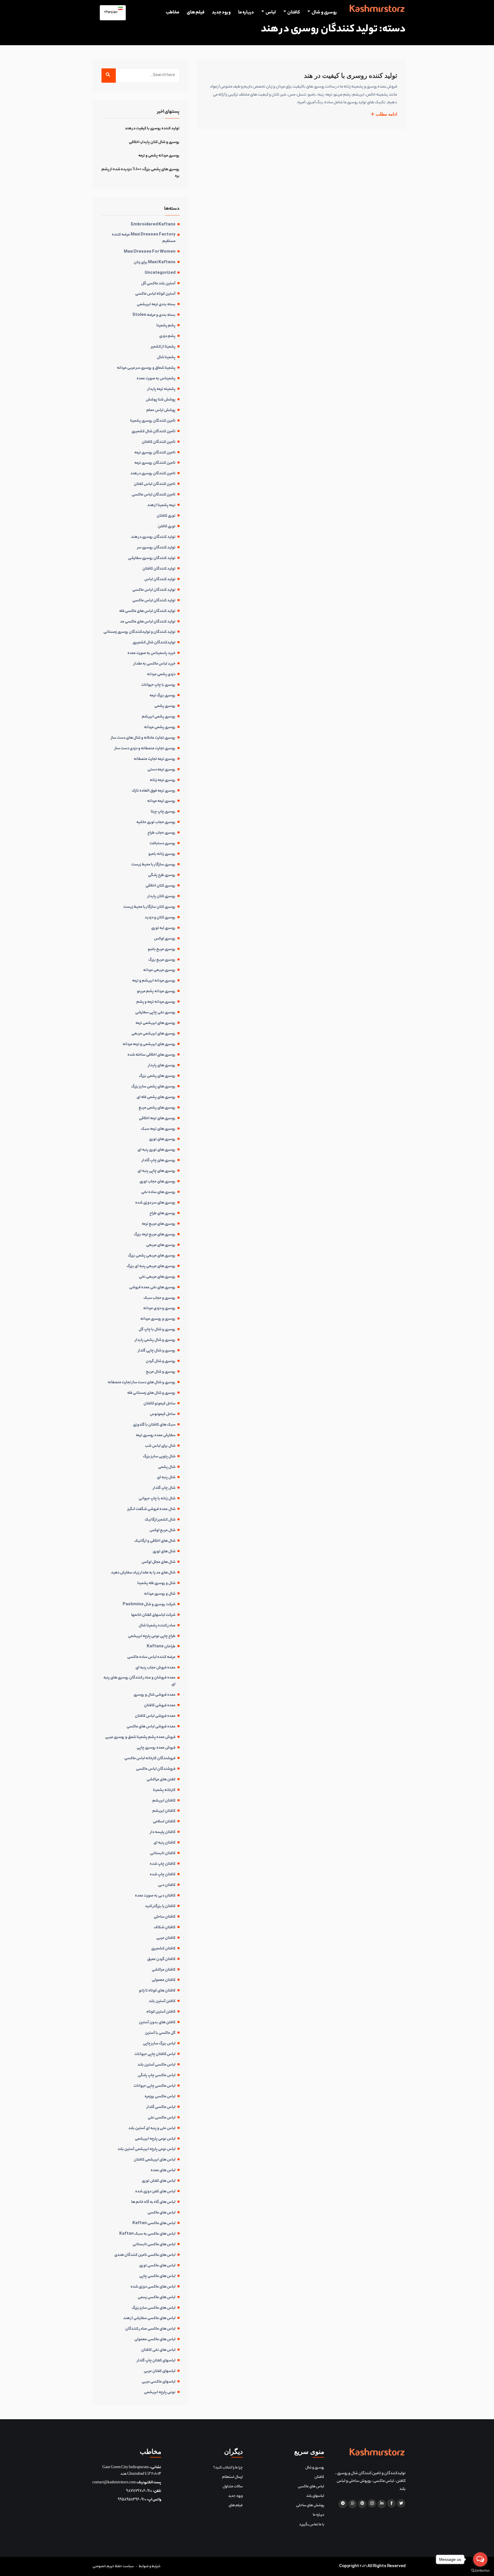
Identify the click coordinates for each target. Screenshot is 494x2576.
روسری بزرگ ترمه (163, 696)
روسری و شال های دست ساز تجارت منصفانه (142, 1383)
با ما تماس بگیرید (312, 2525)
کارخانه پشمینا (164, 1790)
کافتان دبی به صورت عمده (155, 1896)
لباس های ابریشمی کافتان (155, 2160)
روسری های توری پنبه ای (157, 1150)
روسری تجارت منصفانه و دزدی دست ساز (145, 749)
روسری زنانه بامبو (162, 854)
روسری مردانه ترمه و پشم (156, 1002)
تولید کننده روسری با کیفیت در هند (350, 76)
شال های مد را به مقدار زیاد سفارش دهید (143, 1573)
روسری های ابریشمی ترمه (156, 1023)
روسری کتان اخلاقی (161, 886)
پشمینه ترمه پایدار (162, 389)
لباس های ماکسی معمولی (155, 2340)
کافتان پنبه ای (165, 1843)
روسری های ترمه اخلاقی (157, 1119)
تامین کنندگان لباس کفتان (155, 484)
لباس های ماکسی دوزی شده (153, 2287)
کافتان (294, 13)
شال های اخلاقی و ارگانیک (155, 1541)
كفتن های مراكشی (161, 1780)
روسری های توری (162, 1140)
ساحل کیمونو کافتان (160, 1404)
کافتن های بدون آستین (157, 2023)
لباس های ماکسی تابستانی (154, 2245)
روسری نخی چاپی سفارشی (155, 1013)
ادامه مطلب (386, 114)
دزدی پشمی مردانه (161, 675)
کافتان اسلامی (164, 1822)
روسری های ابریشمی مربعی (154, 1034)
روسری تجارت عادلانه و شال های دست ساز (143, 738)
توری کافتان (166, 516)
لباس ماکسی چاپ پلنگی (157, 2076)
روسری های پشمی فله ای (156, 1097)
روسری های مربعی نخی (157, 1277)
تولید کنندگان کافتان (159, 569)
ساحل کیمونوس (163, 1414)
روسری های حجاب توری (158, 1182)
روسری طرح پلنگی (162, 875)
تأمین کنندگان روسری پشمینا (153, 421)
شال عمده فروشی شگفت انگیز (152, 1509)
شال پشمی (167, 1467)
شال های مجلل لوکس (159, 1562)
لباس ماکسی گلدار (161, 2107)
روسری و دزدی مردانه (159, 1309)
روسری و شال (324, 13)
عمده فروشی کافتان (160, 1706)
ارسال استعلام (232, 2477)
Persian (112, 13)
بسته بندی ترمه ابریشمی (156, 305)
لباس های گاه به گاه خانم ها (153, 2202)
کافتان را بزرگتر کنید (160, 1907)
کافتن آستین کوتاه (161, 2012)
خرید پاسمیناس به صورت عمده (152, 653)
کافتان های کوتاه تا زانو (157, 1991)
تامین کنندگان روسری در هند (153, 474)
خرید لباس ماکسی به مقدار (155, 664)
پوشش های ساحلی (310, 2505)
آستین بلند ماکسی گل (158, 284)
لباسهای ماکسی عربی (159, 2382)
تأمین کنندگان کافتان (159, 442)
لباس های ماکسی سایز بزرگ (154, 2308)
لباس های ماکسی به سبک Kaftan (147, 2234)
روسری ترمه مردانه (161, 801)
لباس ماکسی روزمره (160, 2097)
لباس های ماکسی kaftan (154, 2224)
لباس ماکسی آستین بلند (157, 2065)
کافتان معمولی (164, 1980)
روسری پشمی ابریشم (159, 717)
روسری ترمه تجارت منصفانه (155, 759)
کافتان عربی (166, 1938)
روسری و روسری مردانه (158, 1319)
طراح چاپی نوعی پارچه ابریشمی (152, 1636)
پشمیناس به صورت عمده (156, 379)
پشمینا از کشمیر (163, 347)
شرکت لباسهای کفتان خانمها (153, 1615)
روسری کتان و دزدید (160, 918)
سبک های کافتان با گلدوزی (154, 1425)
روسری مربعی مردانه (159, 970)
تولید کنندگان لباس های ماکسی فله (147, 611)
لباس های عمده (163, 2171)
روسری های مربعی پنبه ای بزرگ (151, 1267)
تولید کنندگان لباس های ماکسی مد (148, 622)
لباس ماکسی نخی (162, 2118)
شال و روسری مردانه (160, 1594)
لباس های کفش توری (159, 2181)
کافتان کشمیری (163, 1949)
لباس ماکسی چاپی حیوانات (155, 2086)
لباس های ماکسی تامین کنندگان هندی (145, 2255)
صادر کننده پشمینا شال (157, 1626)
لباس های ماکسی (162, 2213)
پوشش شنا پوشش (161, 400)
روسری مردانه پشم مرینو (156, 992)
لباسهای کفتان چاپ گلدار (156, 2361)
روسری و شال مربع (161, 1372)
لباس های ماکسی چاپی (157, 2276)
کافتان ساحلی (165, 1917)
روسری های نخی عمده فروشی (152, 1288)
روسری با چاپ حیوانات (158, 685)
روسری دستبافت (163, 844)
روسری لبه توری (163, 928)
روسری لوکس (165, 939)
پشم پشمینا (166, 326)
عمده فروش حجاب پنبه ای (156, 1668)
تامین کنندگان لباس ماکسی (154, 495)
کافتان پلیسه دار (163, 1832)
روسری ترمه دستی (162, 770)
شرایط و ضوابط (150, 2566)
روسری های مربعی (161, 1245)
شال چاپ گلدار (164, 1488)
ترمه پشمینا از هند (161, 506)
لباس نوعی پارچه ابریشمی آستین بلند (147, 2149)
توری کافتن (167, 527)
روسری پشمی (165, 706)
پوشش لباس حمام (161, 411)
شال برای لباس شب (160, 1446)
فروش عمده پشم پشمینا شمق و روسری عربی (140, 1737)
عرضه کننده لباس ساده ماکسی (151, 1657)
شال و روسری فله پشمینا (156, 1584)
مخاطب (173, 13)
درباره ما (246, 13)
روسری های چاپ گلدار (159, 1161)
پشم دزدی (167, 336)
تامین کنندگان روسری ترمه (155, 453)
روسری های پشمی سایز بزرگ (153, 1087)
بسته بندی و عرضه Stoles (154, 315)
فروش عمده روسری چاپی (156, 1748)
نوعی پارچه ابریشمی (160, 2393)
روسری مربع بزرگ (162, 960)
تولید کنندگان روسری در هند (153, 537)
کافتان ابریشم (164, 1801)
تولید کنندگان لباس (160, 580)
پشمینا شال (166, 358)
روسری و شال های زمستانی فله (151, 1393)
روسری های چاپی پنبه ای (157, 1171)
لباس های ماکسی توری (157, 2266)
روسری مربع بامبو (162, 950)
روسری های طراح (163, 1214)
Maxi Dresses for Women (150, 252)
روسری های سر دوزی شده (155, 1203)
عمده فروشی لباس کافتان (155, 1716)
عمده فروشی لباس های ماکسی (151, 1727)
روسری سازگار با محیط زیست (153, 865)
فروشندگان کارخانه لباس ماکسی (150, 1759)
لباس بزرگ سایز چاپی (159, 2044)
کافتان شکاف (165, 1928)
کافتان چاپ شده (163, 1864)
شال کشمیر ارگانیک (160, 1520)
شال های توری (164, 1552)
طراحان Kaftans (161, 1647)
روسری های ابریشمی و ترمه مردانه (149, 1045)
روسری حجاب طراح (162, 833)
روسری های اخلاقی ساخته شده (152, 1055)
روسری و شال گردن (161, 1362)
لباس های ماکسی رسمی (157, 2298)
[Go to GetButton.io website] (480, 2570)
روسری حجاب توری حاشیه (156, 823)
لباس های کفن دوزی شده (155, 2192)
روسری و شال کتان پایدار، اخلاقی (154, 142)
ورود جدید (221, 13)
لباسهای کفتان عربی (160, 2371)
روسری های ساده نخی (158, 1192)
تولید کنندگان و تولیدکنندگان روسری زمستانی (140, 632)
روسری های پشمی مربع (157, 1108)
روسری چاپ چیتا (163, 812)
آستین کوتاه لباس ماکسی (155, 294)
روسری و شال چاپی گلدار (157, 1351)
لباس (271, 13)
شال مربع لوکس (163, 1531)
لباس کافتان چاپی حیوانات (155, 2054)
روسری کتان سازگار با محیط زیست (149, 907)
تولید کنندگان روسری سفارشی (152, 558)
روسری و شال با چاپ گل (157, 1330)
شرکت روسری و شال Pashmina (149, 1605)
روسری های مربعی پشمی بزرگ (152, 1256)
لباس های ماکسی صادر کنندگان (150, 2329)
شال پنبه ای (166, 1478)
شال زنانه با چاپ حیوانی (157, 1499)
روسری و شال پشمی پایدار (155, 1340)
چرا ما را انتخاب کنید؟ (228, 2468)
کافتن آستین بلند (162, 2002)
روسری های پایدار (162, 1066)
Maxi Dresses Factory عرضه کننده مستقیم (144, 238)
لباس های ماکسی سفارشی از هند (149, 2319)
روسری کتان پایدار (162, 897)
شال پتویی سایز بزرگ (159, 1457)
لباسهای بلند (315, 2496)
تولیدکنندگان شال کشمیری (154, 643)
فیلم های (196, 13)
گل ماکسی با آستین (160, 2033)
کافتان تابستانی (163, 1854)
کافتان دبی (167, 1885)
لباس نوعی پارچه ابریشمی (155, 2139)
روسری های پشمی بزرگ (157, 1076)
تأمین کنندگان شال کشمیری (154, 432)
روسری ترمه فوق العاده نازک (154, 791)
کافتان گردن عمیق (161, 1959)
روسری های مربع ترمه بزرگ (155, 1235)
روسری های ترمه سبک (158, 1129)
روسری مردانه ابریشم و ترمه (154, 981)
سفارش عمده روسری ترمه (156, 1436)
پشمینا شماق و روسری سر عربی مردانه (146, 368)
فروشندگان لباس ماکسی (156, 1769)
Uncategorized (160, 273)
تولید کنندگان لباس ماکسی (154, 590)
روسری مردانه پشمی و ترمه (159, 156)
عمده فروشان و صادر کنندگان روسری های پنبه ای (140, 1681)
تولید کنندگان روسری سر (156, 548)
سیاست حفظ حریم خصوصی (113, 2566)
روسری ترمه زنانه (163, 780)
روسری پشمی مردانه (160, 728)
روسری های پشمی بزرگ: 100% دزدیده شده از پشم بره (141, 173)
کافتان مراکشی (164, 1970)
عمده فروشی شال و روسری (155, 1695)
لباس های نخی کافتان (158, 2350)
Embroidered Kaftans (153, 225)
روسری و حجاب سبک (160, 1298)
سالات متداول (233, 2487)
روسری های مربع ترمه (159, 1224)
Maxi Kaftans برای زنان (155, 263)
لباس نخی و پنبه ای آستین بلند (152, 2129)
